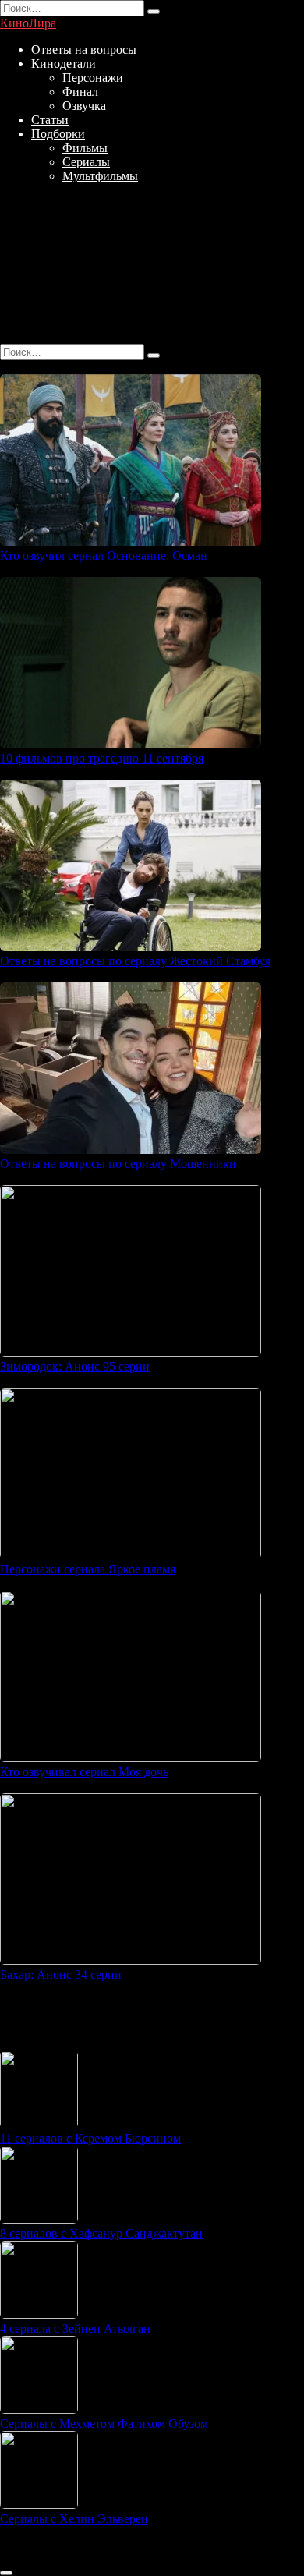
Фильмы (85, 148)
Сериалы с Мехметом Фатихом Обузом (104, 2424)
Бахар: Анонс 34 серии (61, 1974)
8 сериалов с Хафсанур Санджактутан (101, 2233)
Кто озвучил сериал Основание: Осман (104, 556)
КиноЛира (28, 23)
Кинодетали (64, 64)
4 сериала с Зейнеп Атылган (75, 2328)
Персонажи (93, 78)
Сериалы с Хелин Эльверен (74, 2519)
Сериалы (86, 162)
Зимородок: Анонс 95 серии (75, 1366)
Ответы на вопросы (84, 50)
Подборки (58, 134)
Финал (80, 92)
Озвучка (84, 106)
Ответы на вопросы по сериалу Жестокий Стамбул (135, 961)
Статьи (50, 120)
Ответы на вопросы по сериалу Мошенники (118, 1164)
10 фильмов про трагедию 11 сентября (102, 758)
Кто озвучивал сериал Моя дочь (84, 1772)
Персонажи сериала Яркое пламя (88, 1569)
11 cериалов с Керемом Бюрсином (90, 2138)
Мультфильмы (100, 176)
